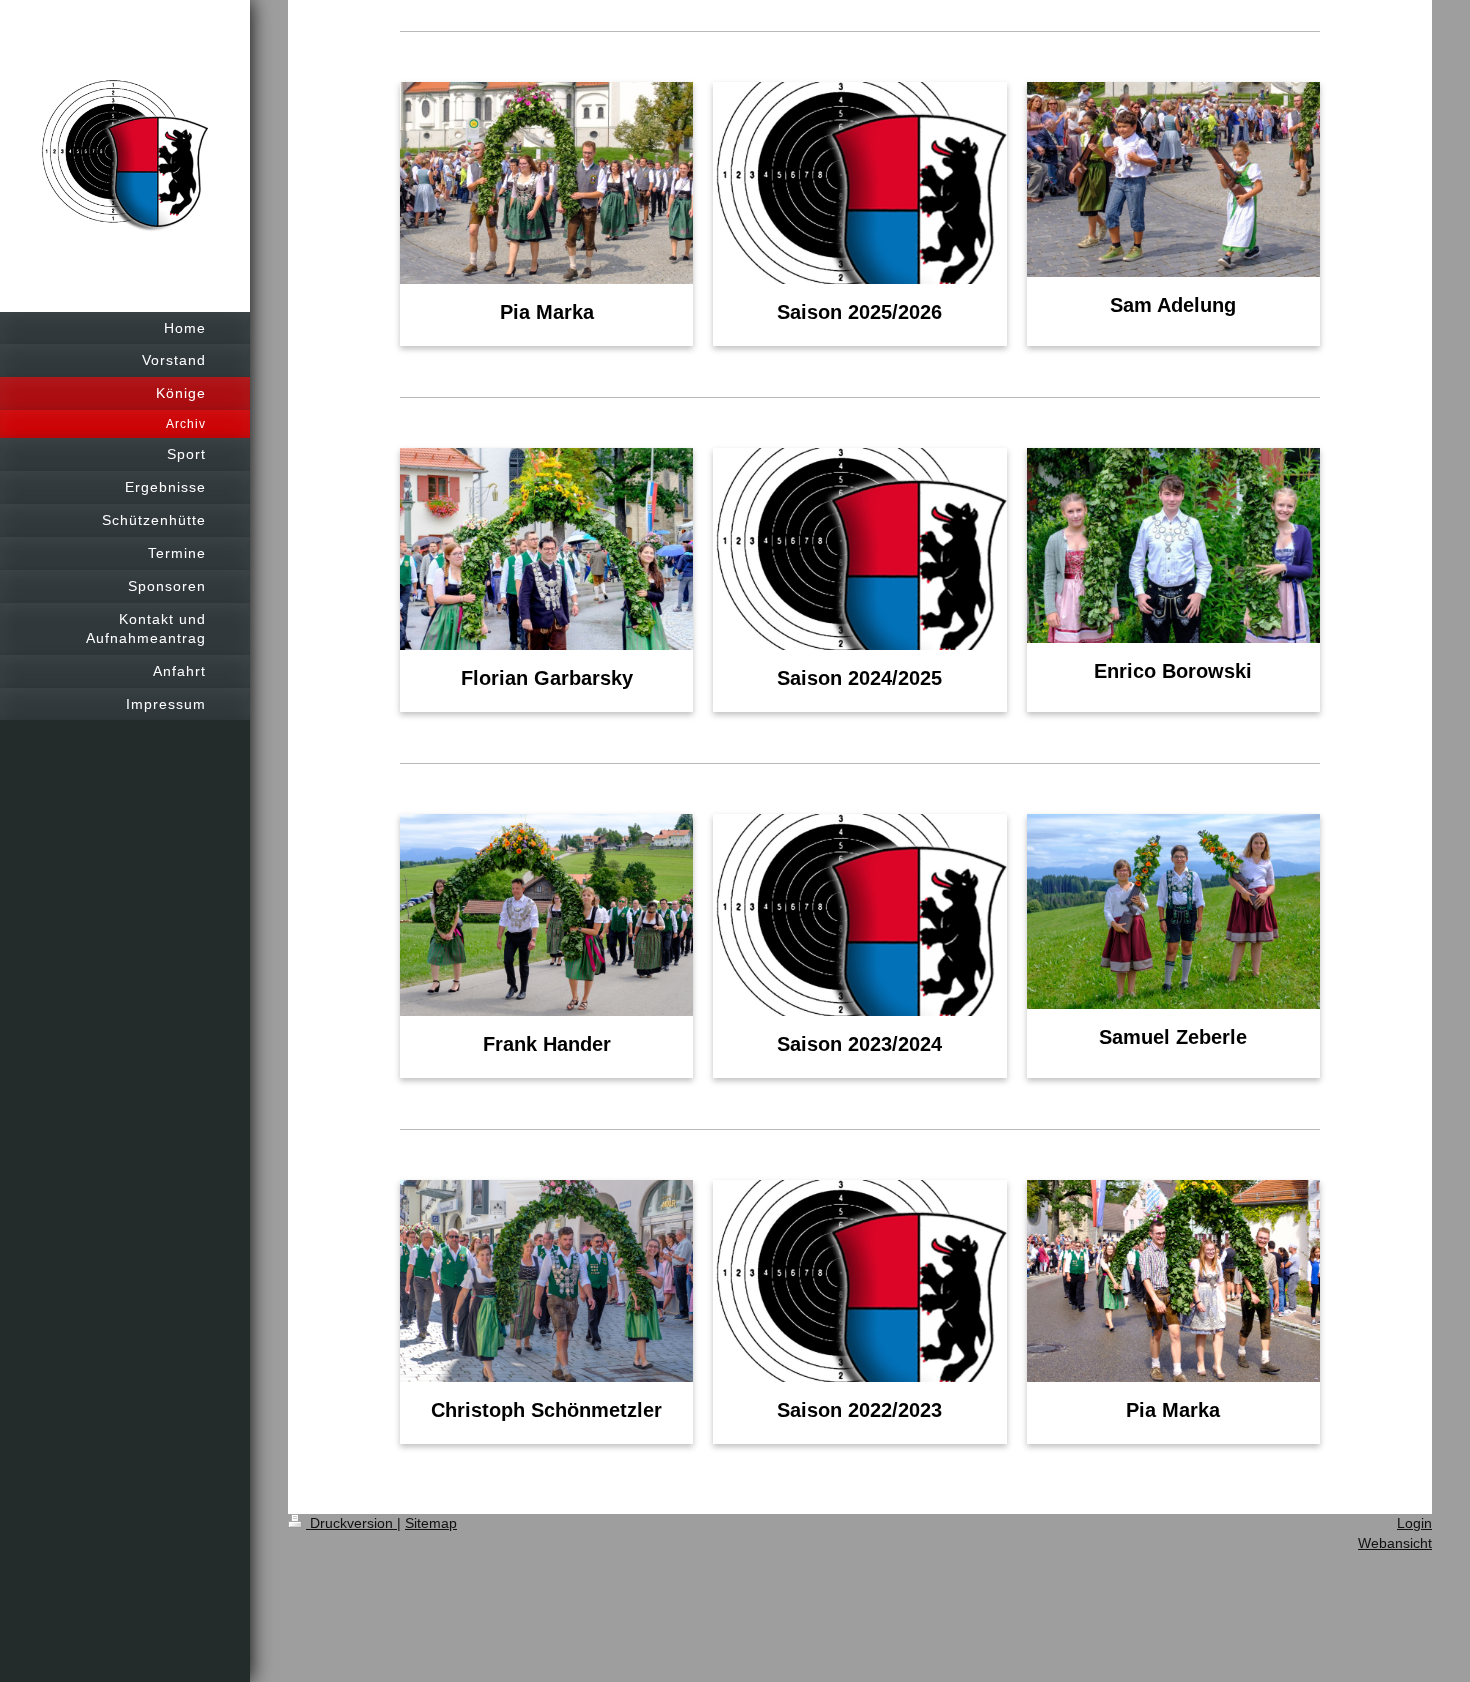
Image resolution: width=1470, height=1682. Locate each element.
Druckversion (351, 1523)
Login (1414, 1523)
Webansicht (1395, 1543)
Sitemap (431, 1523)
